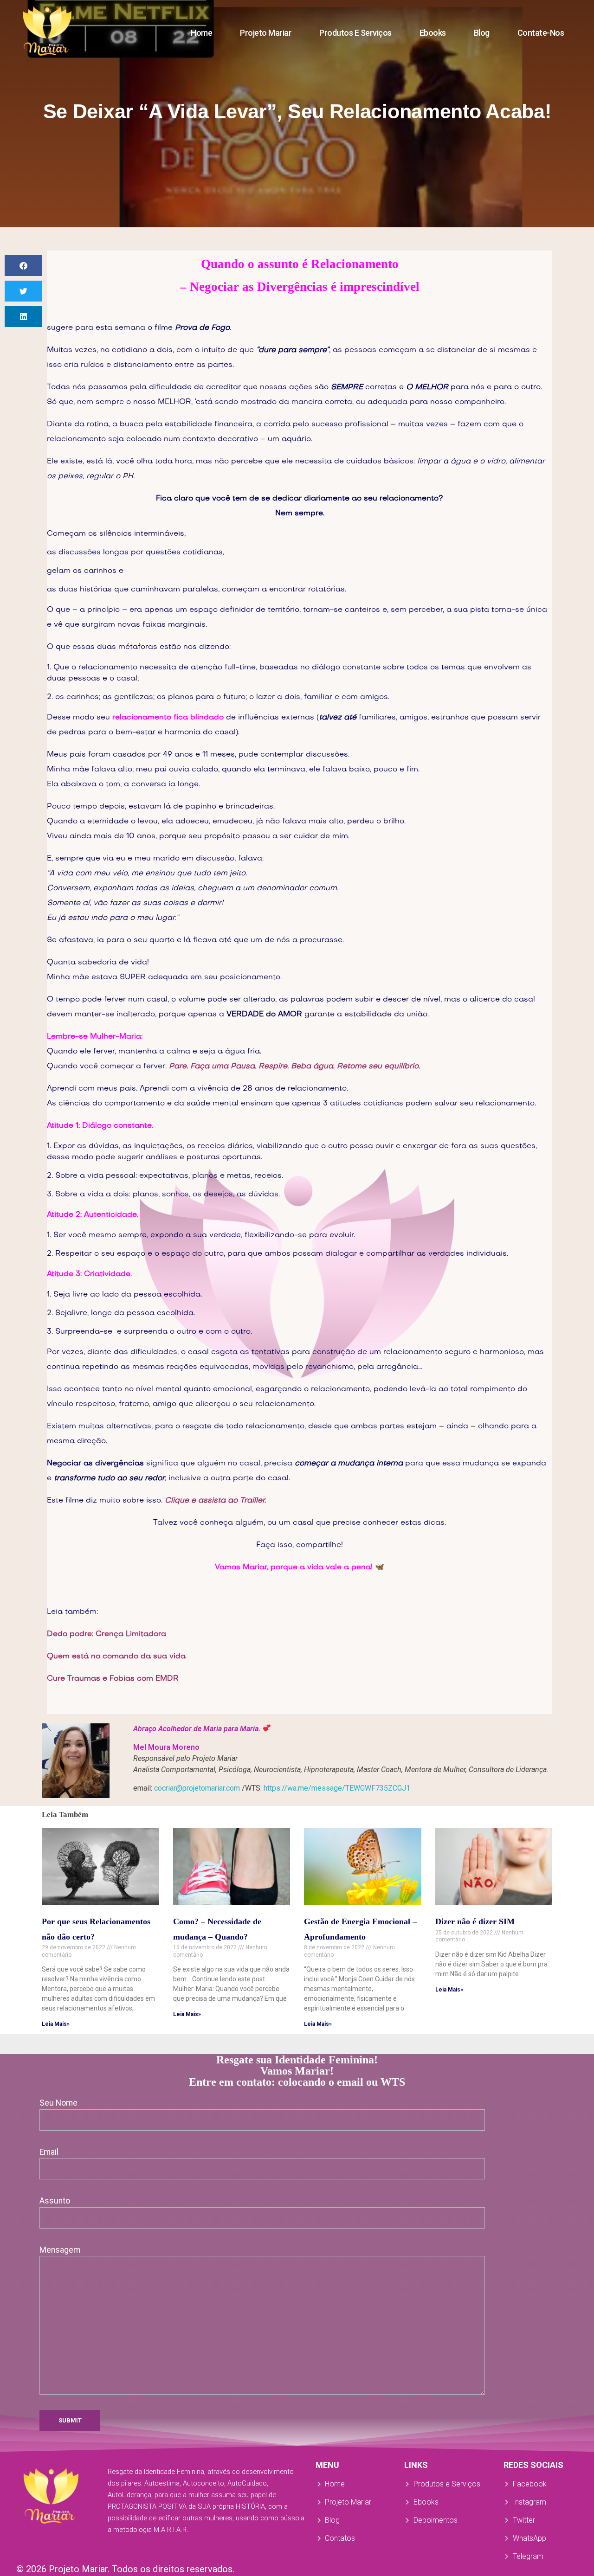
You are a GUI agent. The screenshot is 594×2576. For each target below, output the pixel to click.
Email (49, 2152)
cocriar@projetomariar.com (197, 1788)
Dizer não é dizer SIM (475, 1921)
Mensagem (60, 2250)
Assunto (55, 2201)
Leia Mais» (56, 2024)
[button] (23, 266)
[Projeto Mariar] (47, 31)
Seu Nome (58, 2103)
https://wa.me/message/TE (337, 1788)
